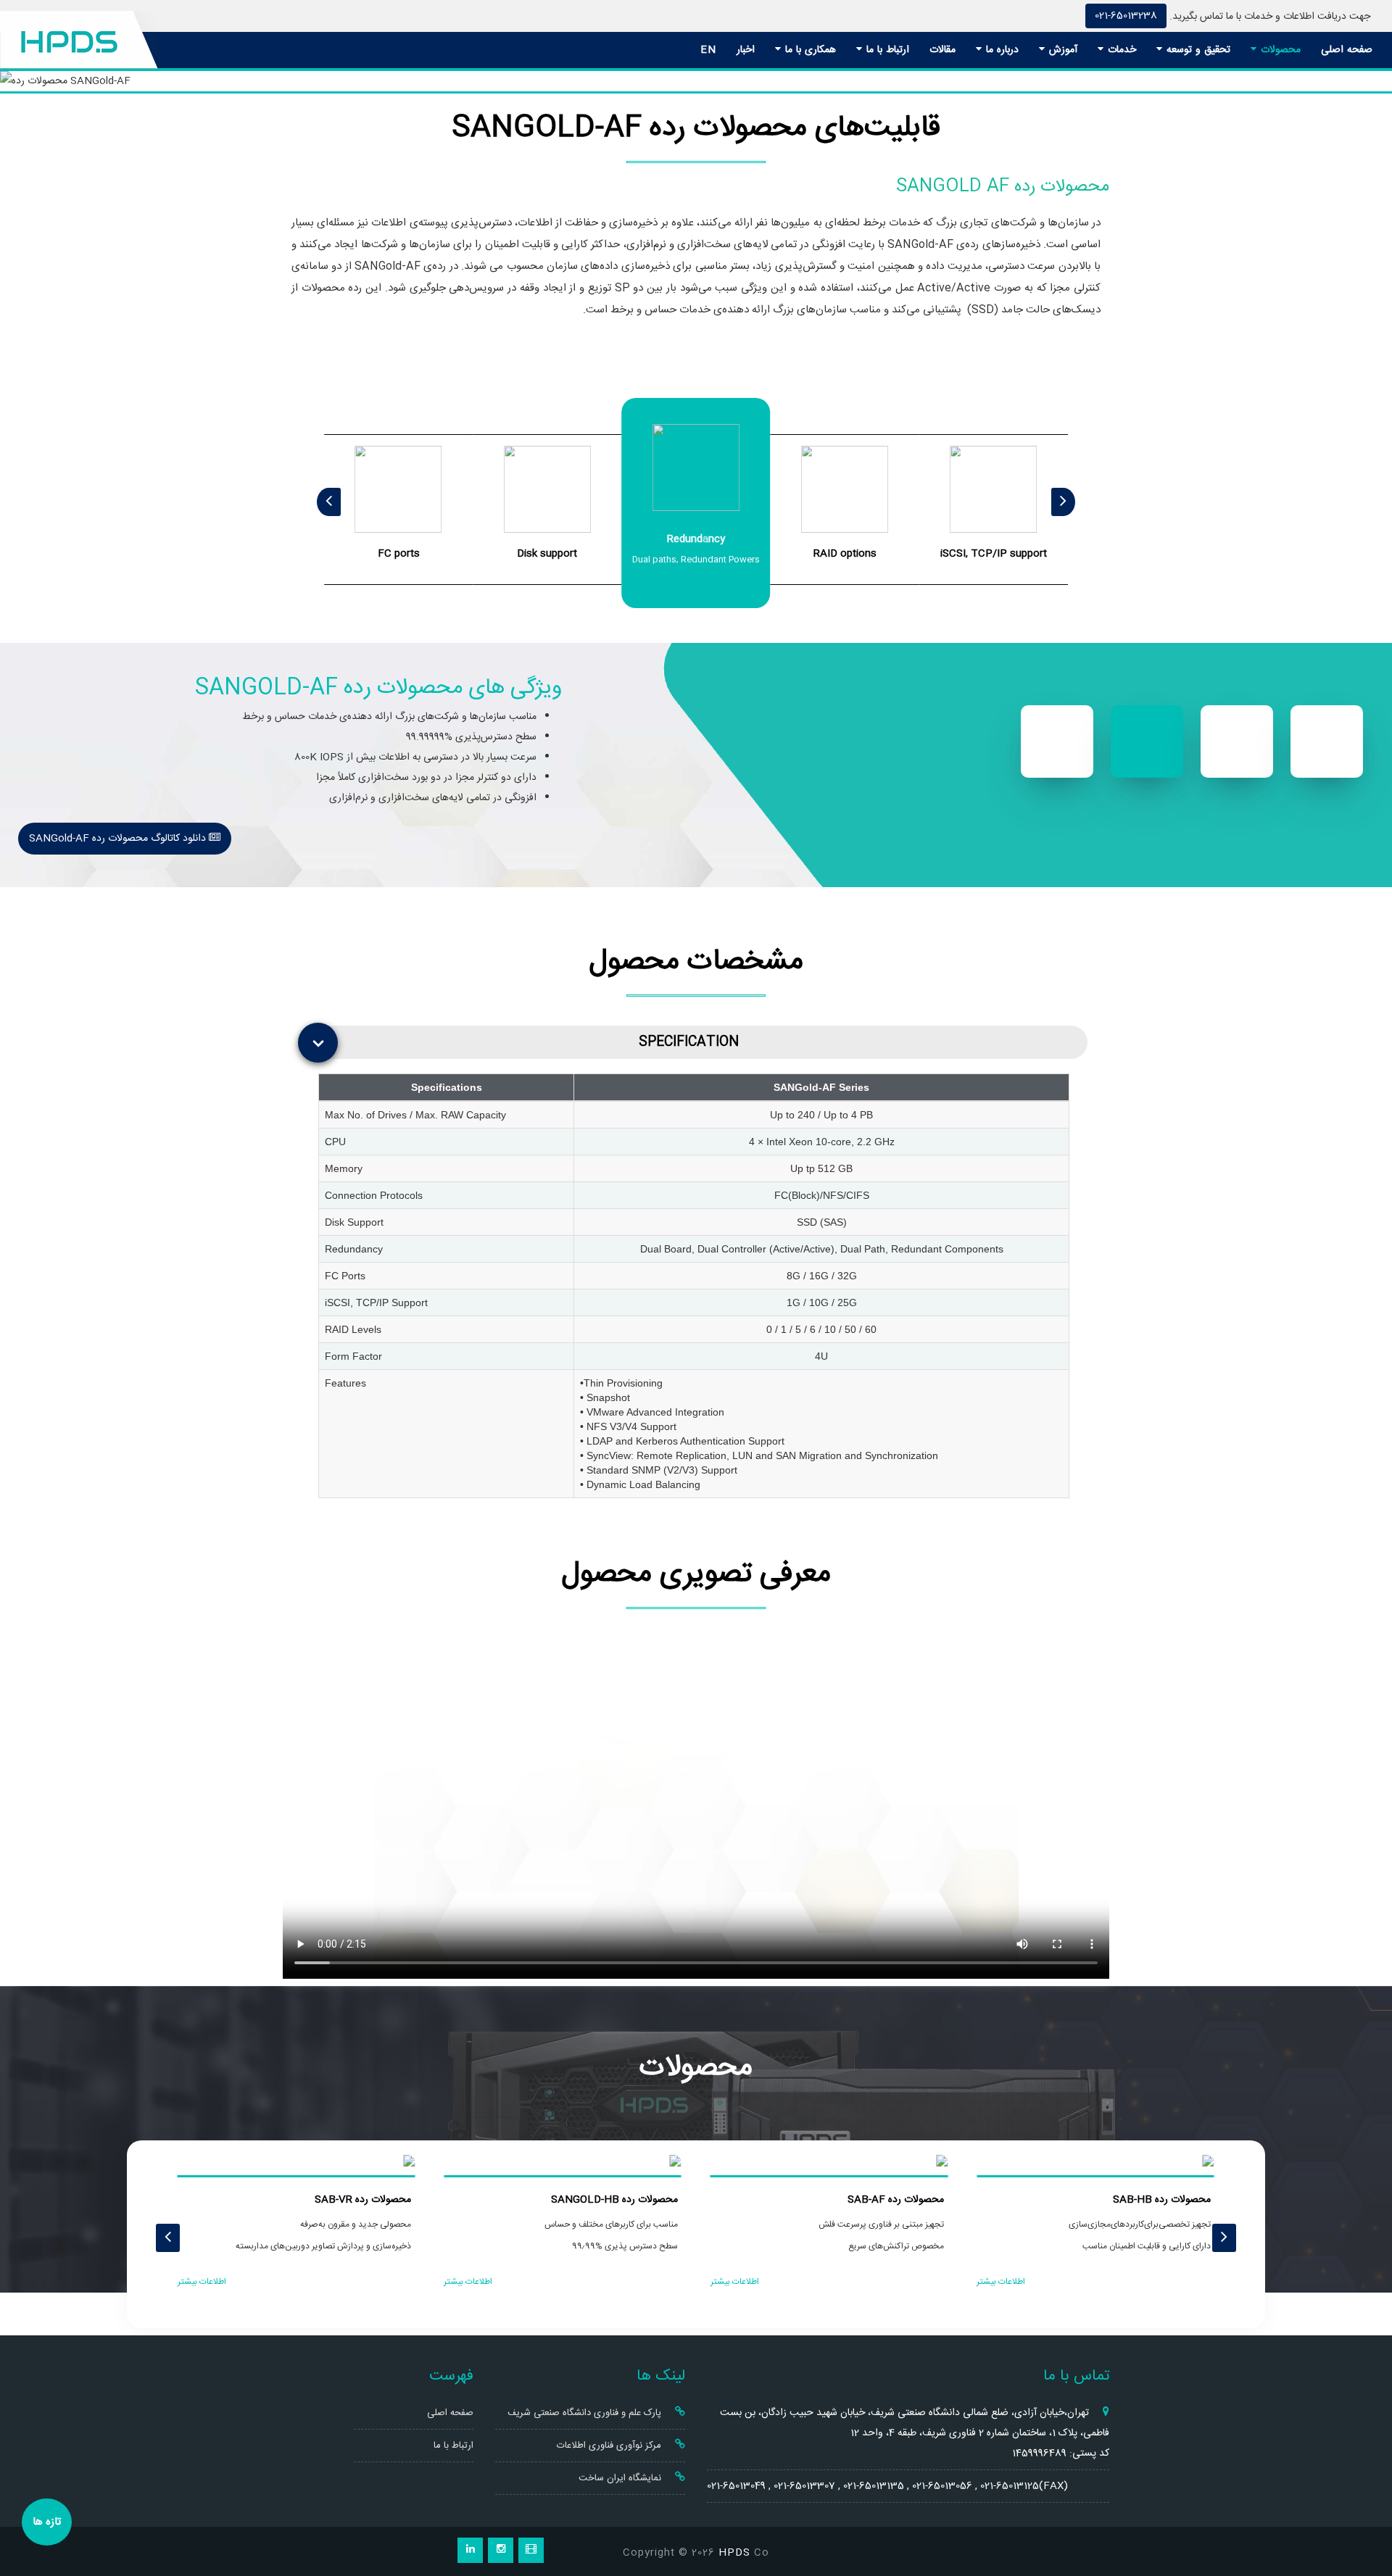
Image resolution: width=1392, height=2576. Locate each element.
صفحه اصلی (1347, 50)
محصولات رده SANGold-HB (614, 2200)
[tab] (700, 1042)
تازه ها (47, 2522)
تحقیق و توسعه (1197, 50)
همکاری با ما (809, 50)
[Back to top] (1365, 2513)
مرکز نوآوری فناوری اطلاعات (610, 2446)
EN (708, 50)
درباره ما (1000, 50)
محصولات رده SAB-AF (896, 2200)
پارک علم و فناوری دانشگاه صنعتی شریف (586, 2413)
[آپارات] (531, 2550)
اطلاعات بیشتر (1001, 2282)
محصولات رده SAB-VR (363, 2200)
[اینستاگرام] (501, 2550)
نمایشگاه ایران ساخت (621, 2478)
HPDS (734, 2553)
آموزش (1061, 50)
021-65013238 (1126, 16)
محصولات (1279, 50)
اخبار (746, 50)
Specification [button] (689, 1042)
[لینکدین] (470, 2550)
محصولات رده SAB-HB (1162, 2200)
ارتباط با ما (886, 50)
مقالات (942, 50)
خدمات (1120, 50)
